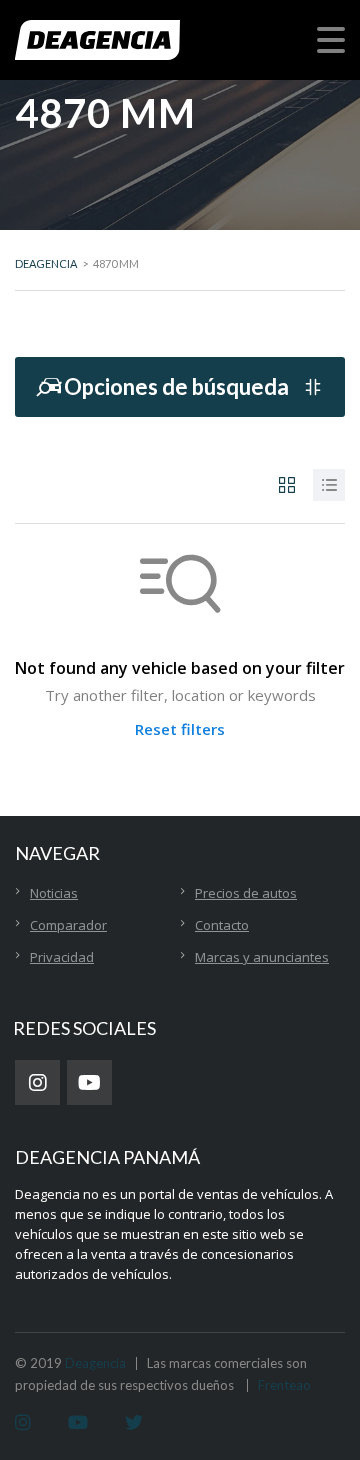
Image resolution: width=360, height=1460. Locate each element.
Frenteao (284, 1385)
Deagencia (95, 1363)
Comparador (68, 925)
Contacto (222, 925)
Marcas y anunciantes (262, 957)
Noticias (54, 893)
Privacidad (62, 957)
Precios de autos (246, 893)
